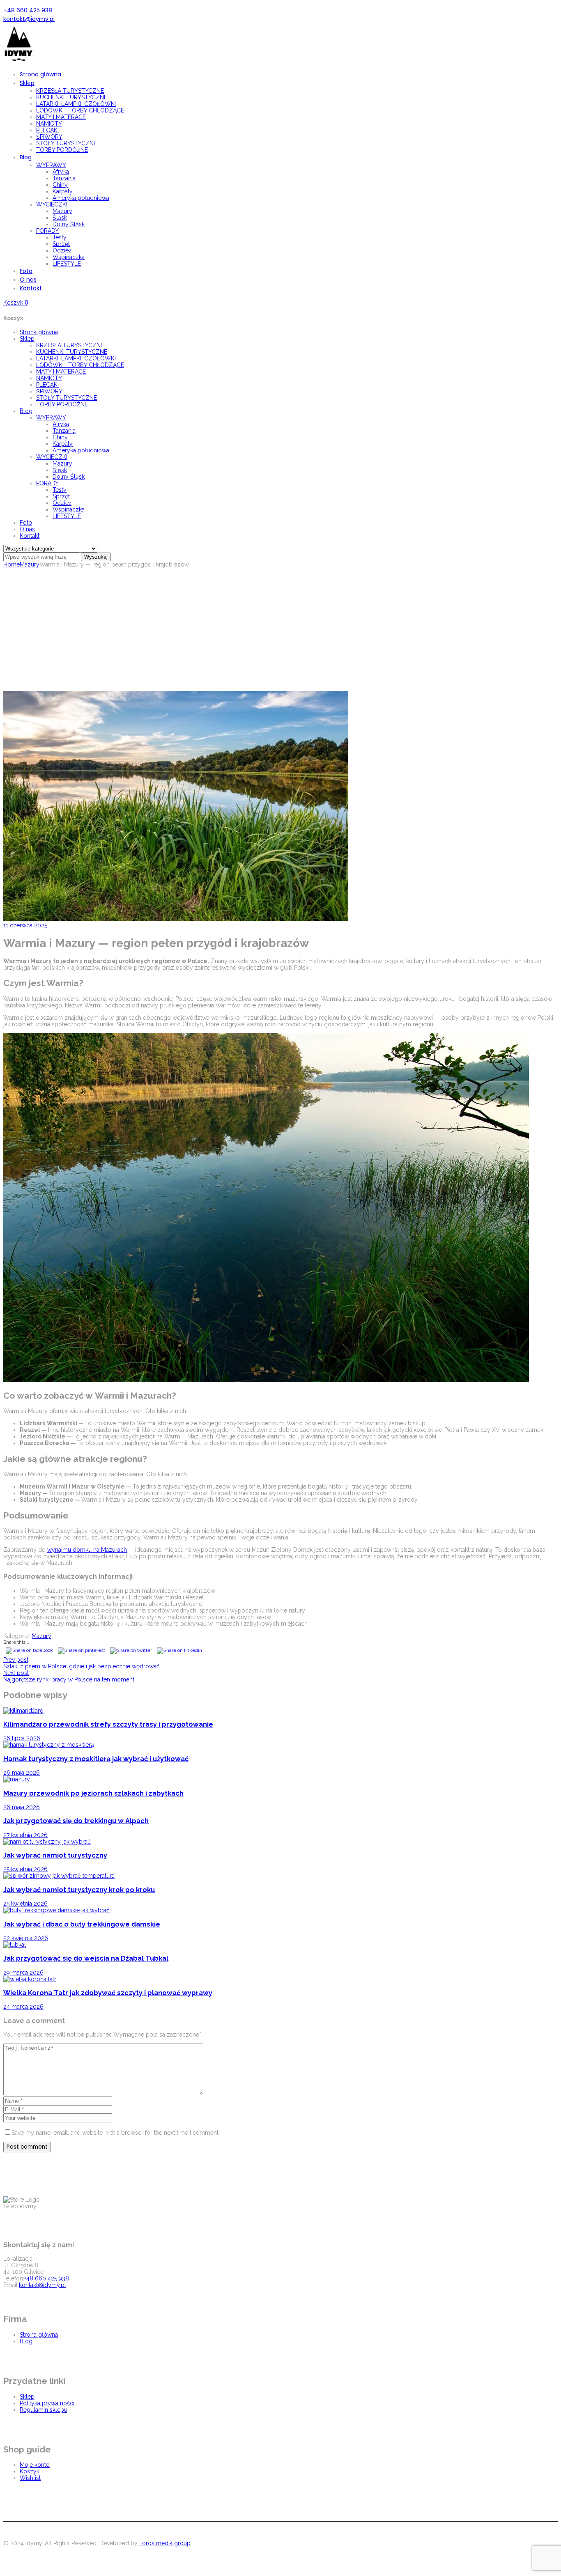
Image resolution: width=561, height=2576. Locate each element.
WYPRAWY (51, 417)
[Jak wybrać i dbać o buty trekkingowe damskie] (56, 1910)
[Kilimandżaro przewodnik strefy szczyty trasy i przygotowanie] (23, 1711)
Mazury (62, 463)
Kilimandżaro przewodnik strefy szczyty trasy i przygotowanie (108, 1724)
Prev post (16, 1660)
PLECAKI (47, 385)
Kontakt (30, 536)
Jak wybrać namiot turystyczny (55, 1855)
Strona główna (39, 332)
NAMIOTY (49, 378)
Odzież (62, 503)
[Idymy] (18, 61)
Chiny (60, 437)
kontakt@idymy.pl (29, 19)
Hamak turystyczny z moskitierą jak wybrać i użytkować (96, 1759)
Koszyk (30, 2471)
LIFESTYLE (67, 516)
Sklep (27, 339)
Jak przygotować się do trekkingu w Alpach (76, 1821)
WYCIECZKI (52, 457)
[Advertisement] (280, 629)
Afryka (61, 424)
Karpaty (63, 444)
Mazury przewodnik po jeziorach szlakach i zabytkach (93, 1793)
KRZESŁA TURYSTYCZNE (70, 345)
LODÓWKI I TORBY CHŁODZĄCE (80, 365)
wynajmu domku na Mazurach (87, 1550)
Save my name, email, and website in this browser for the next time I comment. (116, 2133)
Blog (26, 411)
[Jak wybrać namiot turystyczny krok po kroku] (59, 1876)
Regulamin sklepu (44, 2410)
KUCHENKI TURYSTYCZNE (72, 352)
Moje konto (35, 2465)
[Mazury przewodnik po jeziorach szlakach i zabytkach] (17, 1779)
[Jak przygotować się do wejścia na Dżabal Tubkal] (15, 1945)
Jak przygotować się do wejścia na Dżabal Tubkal (86, 1958)
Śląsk (60, 470)
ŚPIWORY (49, 391)
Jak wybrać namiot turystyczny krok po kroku (79, 1890)
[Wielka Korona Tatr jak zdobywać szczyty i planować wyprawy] (30, 1979)
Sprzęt (61, 496)
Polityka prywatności (47, 2403)
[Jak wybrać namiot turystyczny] (47, 1842)
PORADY (47, 483)
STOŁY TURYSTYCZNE (67, 398)
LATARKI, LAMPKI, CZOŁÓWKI (76, 358)
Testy (60, 490)
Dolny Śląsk (69, 477)
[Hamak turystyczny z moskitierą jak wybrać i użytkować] (49, 1745)
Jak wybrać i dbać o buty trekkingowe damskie (82, 1924)
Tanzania (64, 431)
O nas (27, 529)
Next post (16, 1673)
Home (11, 564)
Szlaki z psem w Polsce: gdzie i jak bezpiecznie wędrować (82, 1666)
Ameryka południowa (81, 450)
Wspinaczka (69, 509)
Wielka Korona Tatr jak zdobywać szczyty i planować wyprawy (108, 1993)
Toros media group (165, 2543)
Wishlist (30, 2478)
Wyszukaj (96, 557)
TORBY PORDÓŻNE (62, 404)
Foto (26, 523)
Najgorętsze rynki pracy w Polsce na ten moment (69, 1679)
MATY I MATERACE (61, 372)
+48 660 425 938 (28, 10)
